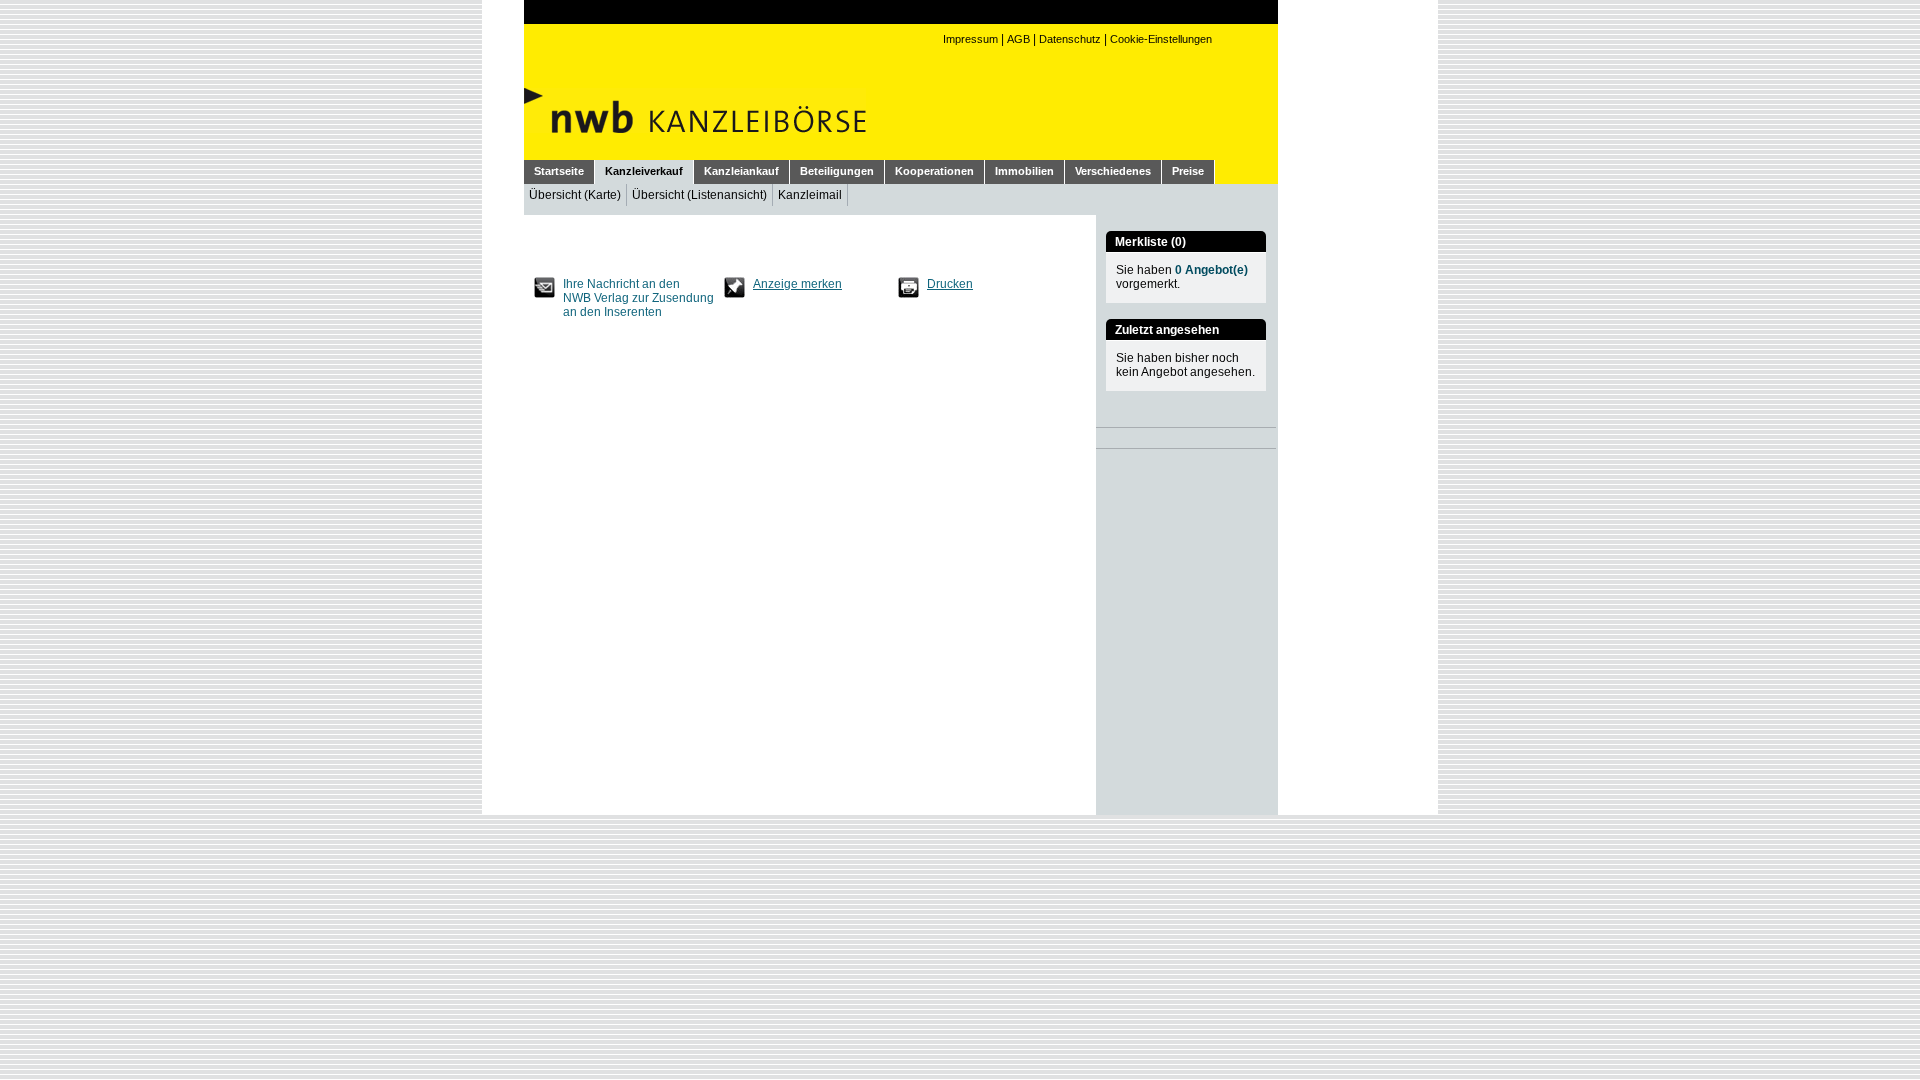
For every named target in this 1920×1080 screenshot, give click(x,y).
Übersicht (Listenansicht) (699, 195)
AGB (1018, 39)
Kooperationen (934, 171)
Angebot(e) (1211, 270)
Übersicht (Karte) (575, 195)
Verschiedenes (1113, 171)
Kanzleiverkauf (644, 171)
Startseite (559, 171)
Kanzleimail (810, 195)
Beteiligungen (837, 171)
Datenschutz (1070, 39)
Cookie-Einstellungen (1161, 39)
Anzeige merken (797, 284)
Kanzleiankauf (741, 171)
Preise (1188, 171)
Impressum (970, 39)
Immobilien (1024, 171)
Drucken (950, 284)
